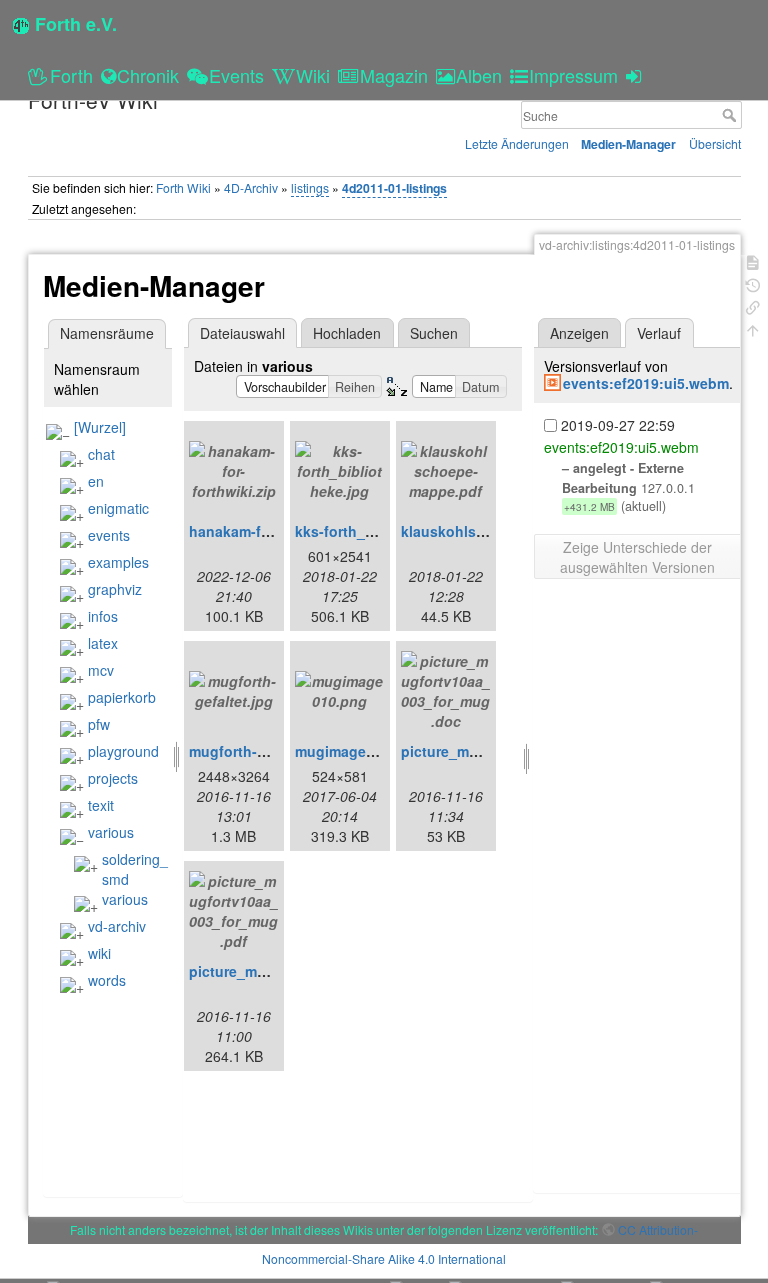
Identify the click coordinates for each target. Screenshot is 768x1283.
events (109, 535)
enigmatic (118, 508)
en (96, 481)
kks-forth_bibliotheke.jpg (381, 531)
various (111, 832)
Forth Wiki (183, 187)
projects (113, 778)
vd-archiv (117, 926)
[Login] (636, 75)
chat (101, 454)
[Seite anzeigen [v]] (753, 260)
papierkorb (122, 697)
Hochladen (347, 333)
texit (101, 805)
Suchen (434, 333)
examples (118, 562)
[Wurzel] (100, 427)
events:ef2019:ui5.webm (646, 383)
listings (310, 187)
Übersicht (715, 143)
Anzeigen (579, 333)
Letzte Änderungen (517, 143)
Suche (731, 115)
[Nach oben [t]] (753, 328)
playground (123, 751)
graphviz (115, 589)
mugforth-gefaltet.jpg (262, 751)
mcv (101, 670)
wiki (99, 953)
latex (103, 643)
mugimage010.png (358, 751)
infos (103, 616)
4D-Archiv (251, 187)
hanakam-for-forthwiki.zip (276, 531)
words (107, 980)
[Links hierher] (753, 305)
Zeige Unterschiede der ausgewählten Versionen (637, 557)
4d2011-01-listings (394, 188)
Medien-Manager (628, 144)
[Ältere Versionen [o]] (753, 283)
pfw (99, 724)
